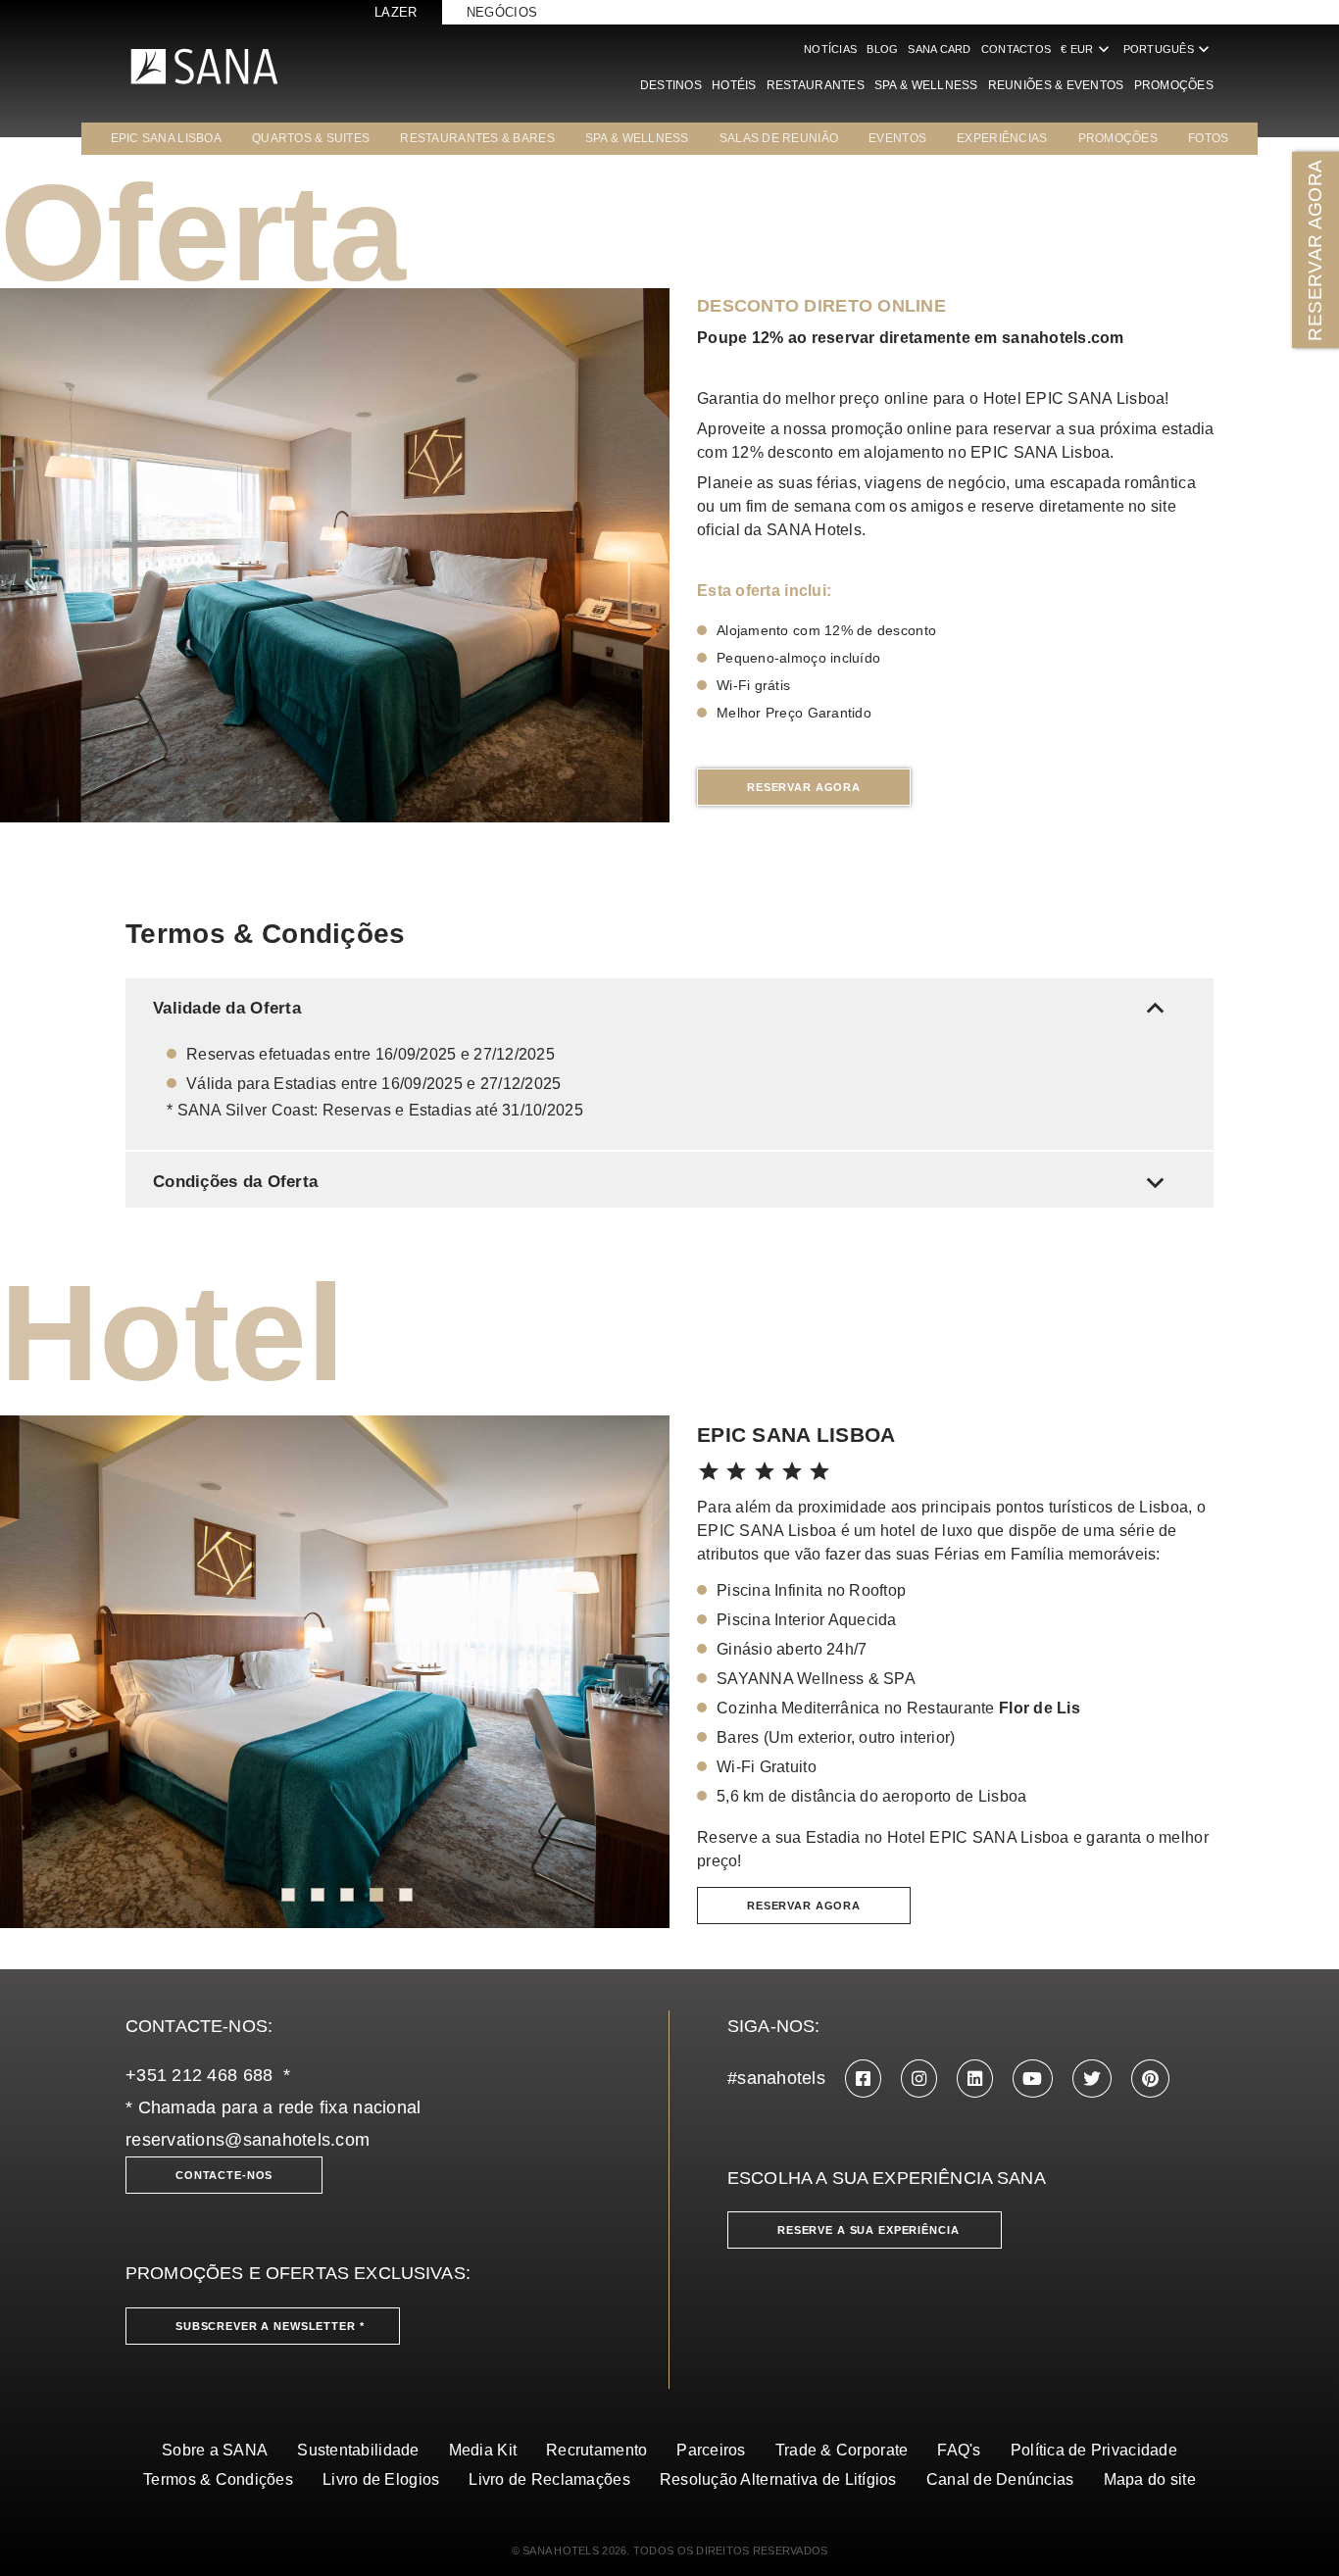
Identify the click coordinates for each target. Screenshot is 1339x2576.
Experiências (1002, 138)
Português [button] (1168, 49)
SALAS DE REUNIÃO (779, 138)
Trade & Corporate (842, 2450)
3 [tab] (347, 1895)
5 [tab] (406, 1895)
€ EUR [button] (1087, 49)
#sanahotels (776, 2078)
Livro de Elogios (381, 2479)
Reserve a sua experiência (868, 2230)
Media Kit (483, 2450)
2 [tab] (318, 1895)
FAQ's (959, 2450)
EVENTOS (897, 138)
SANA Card (939, 49)
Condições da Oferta (663, 1182)
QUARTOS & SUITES (311, 138)
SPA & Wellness (926, 85)
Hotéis (734, 85)
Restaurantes (816, 85)
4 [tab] (376, 1895)
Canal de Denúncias (1000, 2479)
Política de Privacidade (1094, 2450)
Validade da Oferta (663, 1008)
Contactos (1016, 49)
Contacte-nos (224, 2175)
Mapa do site (1150, 2479)
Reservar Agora (804, 787)
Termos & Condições (218, 2479)
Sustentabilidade (358, 2450)
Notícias (830, 49)
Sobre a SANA (215, 2450)
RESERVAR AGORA (1315, 249)
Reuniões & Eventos (1056, 85)
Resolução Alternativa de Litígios (778, 2479)
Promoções (1174, 85)
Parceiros (711, 2450)
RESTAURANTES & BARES (477, 138)
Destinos (671, 85)
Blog (882, 49)
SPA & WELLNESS (637, 138)
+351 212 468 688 (199, 2075)
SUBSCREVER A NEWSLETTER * (270, 2326)
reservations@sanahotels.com (248, 2140)
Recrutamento (596, 2450)
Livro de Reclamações (549, 2479)
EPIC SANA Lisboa (166, 138)
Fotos (1208, 138)
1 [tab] (288, 1895)
